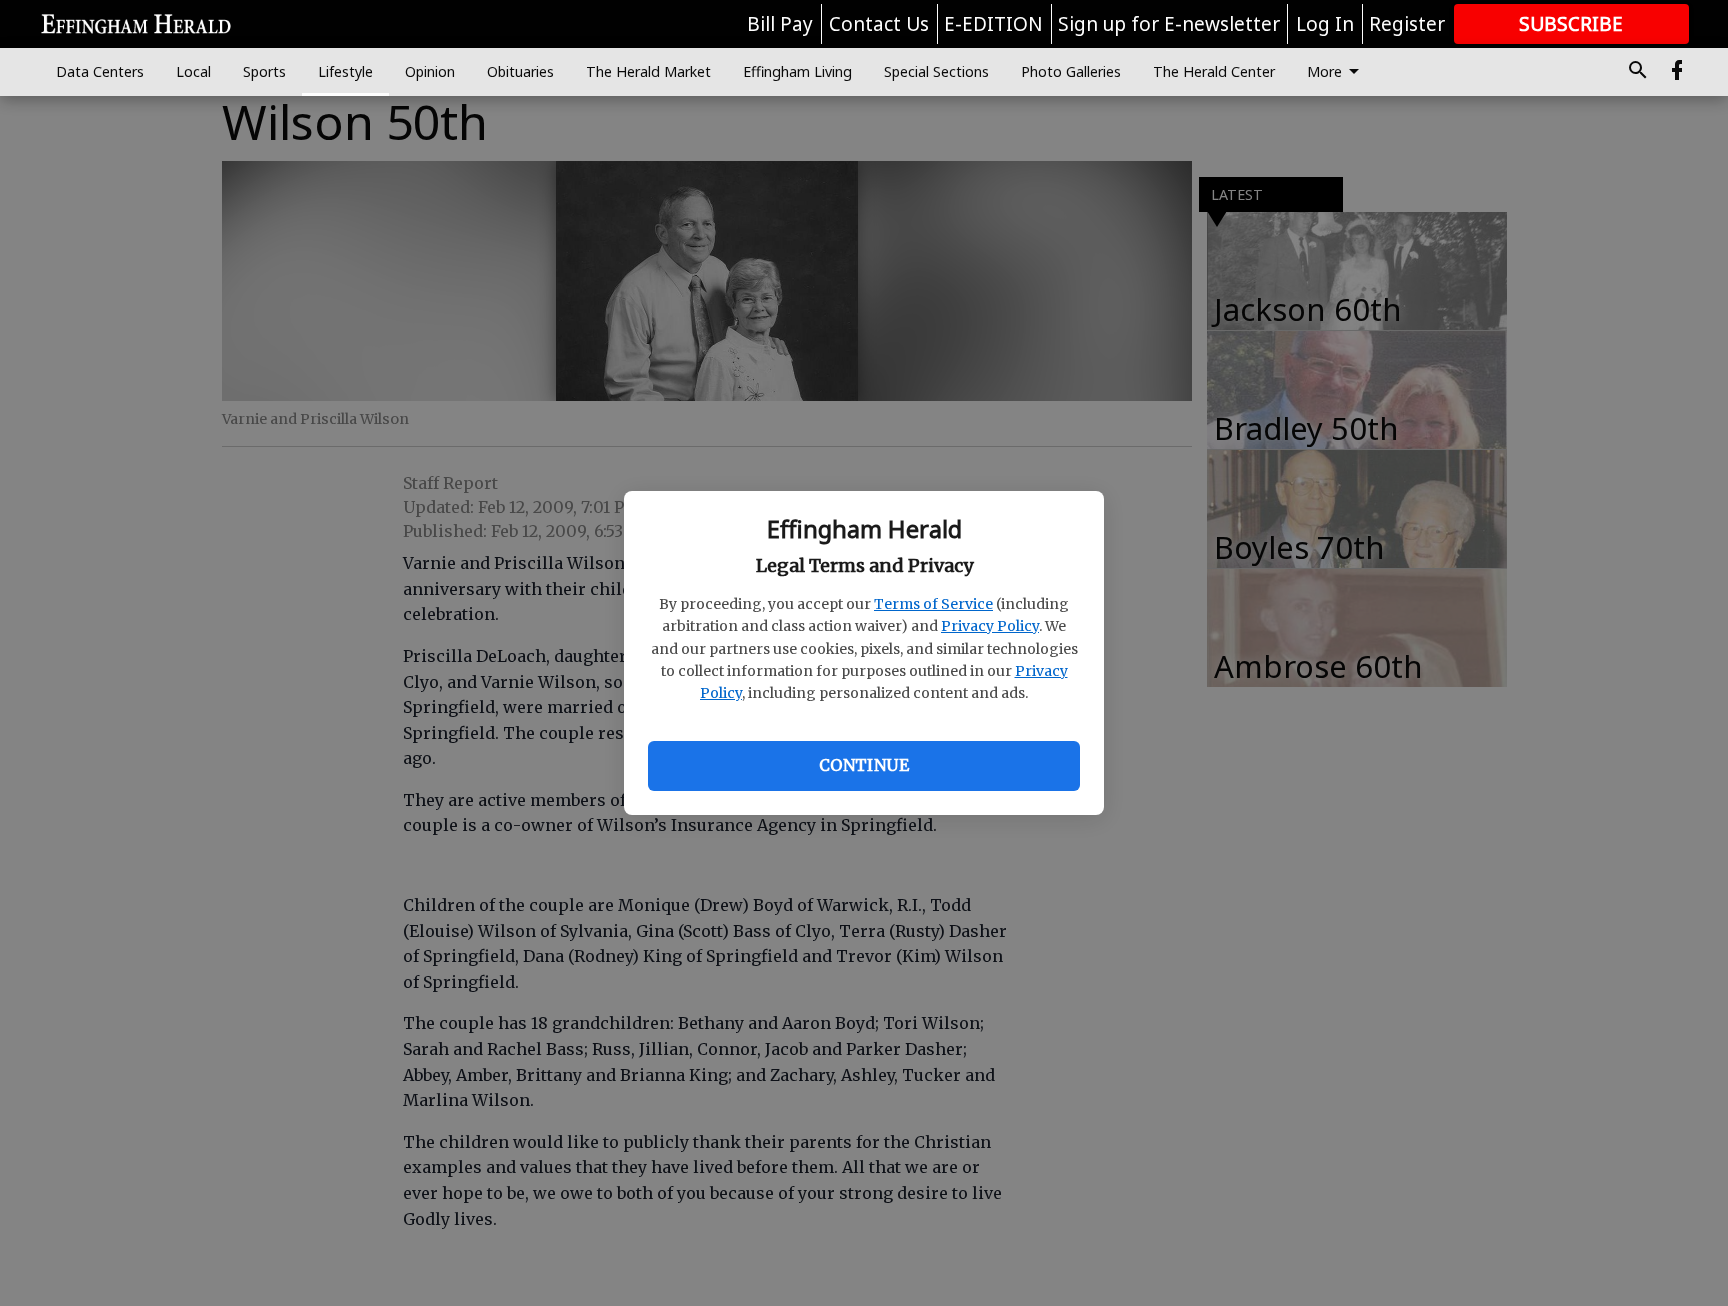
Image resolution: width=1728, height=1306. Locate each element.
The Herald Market (648, 71)
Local (193, 71)
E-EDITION (993, 24)
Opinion (430, 71)
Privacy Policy (990, 626)
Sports (264, 71)
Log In (1325, 24)
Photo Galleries (1071, 71)
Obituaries (520, 71)
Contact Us (879, 24)
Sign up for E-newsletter (1169, 24)
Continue (864, 765)
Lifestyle (345, 71)
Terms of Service (933, 604)
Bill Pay (780, 24)
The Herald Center (1214, 71)
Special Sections (936, 71)
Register (1407, 24)
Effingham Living (797, 71)
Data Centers (100, 71)
